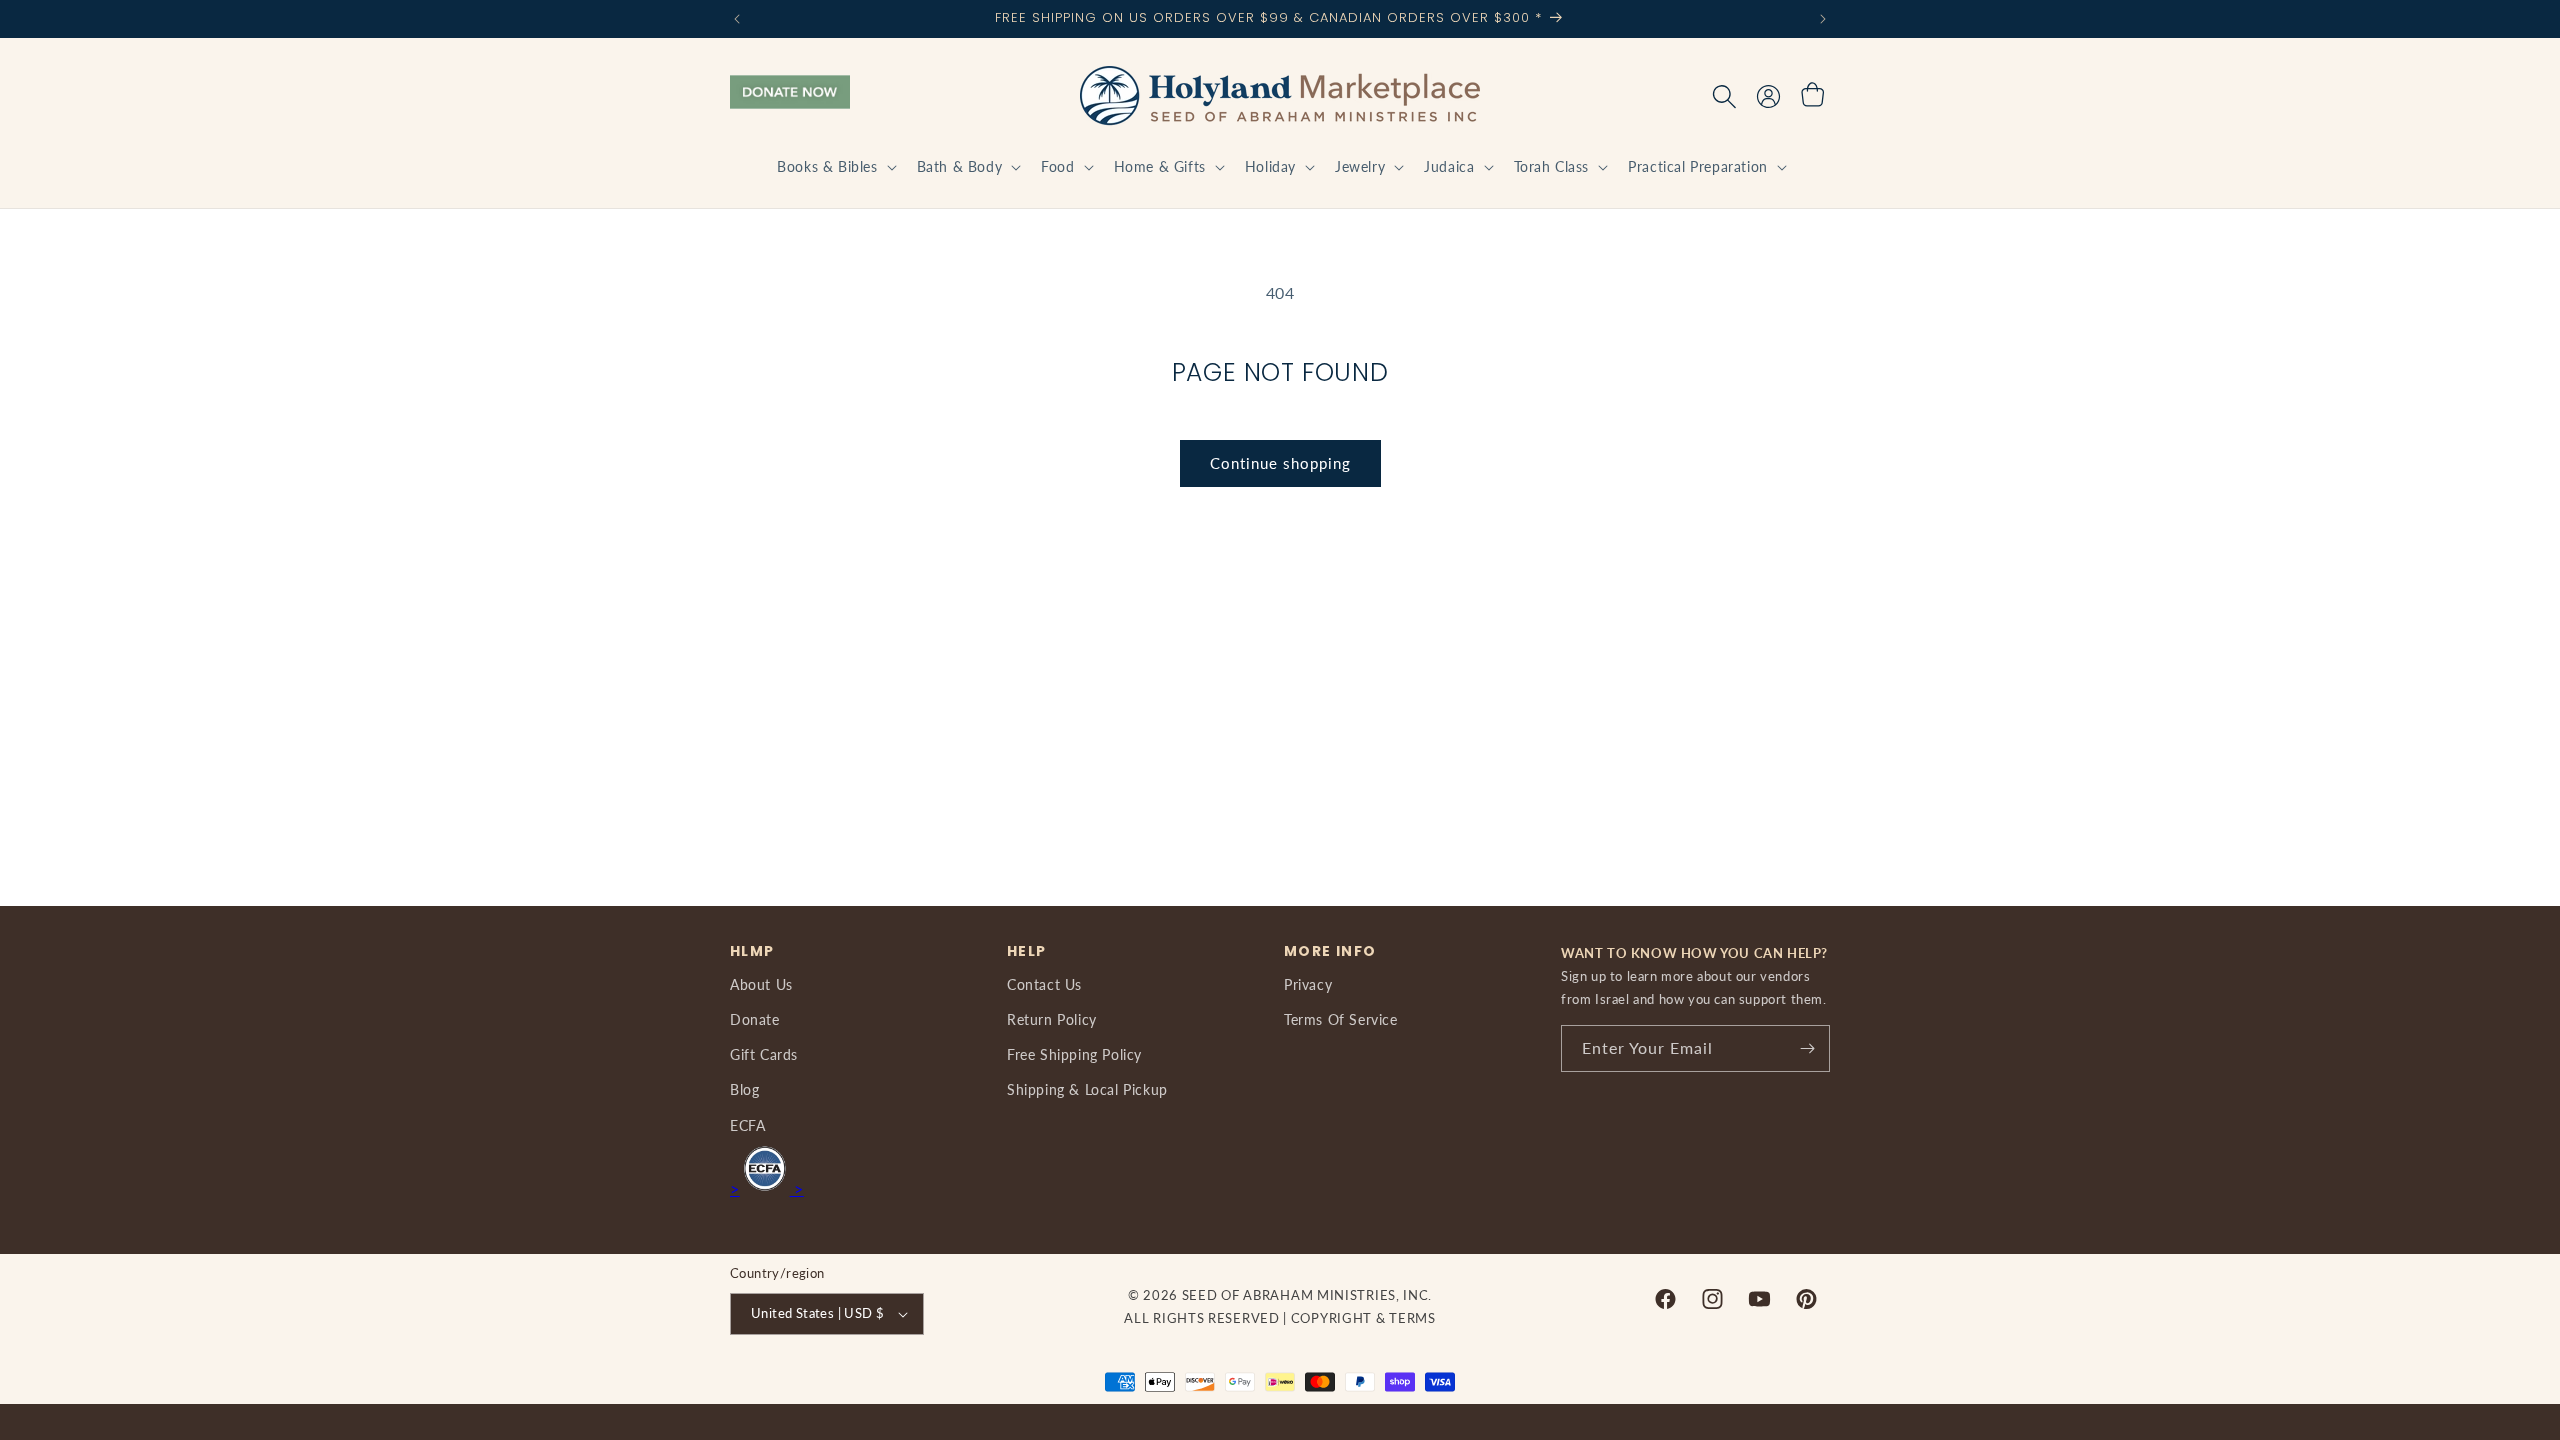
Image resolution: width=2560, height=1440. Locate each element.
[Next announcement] (1823, 19)
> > (767, 1188)
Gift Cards (764, 1054)
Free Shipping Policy (1074, 1054)
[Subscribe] (1807, 1048)
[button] (834, 167)
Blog (744, 1089)
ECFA (747, 1125)
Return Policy (1052, 1019)
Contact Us (1044, 984)
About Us (761, 984)
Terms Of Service (1341, 1019)
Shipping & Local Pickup (1087, 1089)
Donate (755, 1019)
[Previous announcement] (737, 19)
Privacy (1308, 984)
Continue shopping (1280, 463)
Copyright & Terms (1363, 1318)
